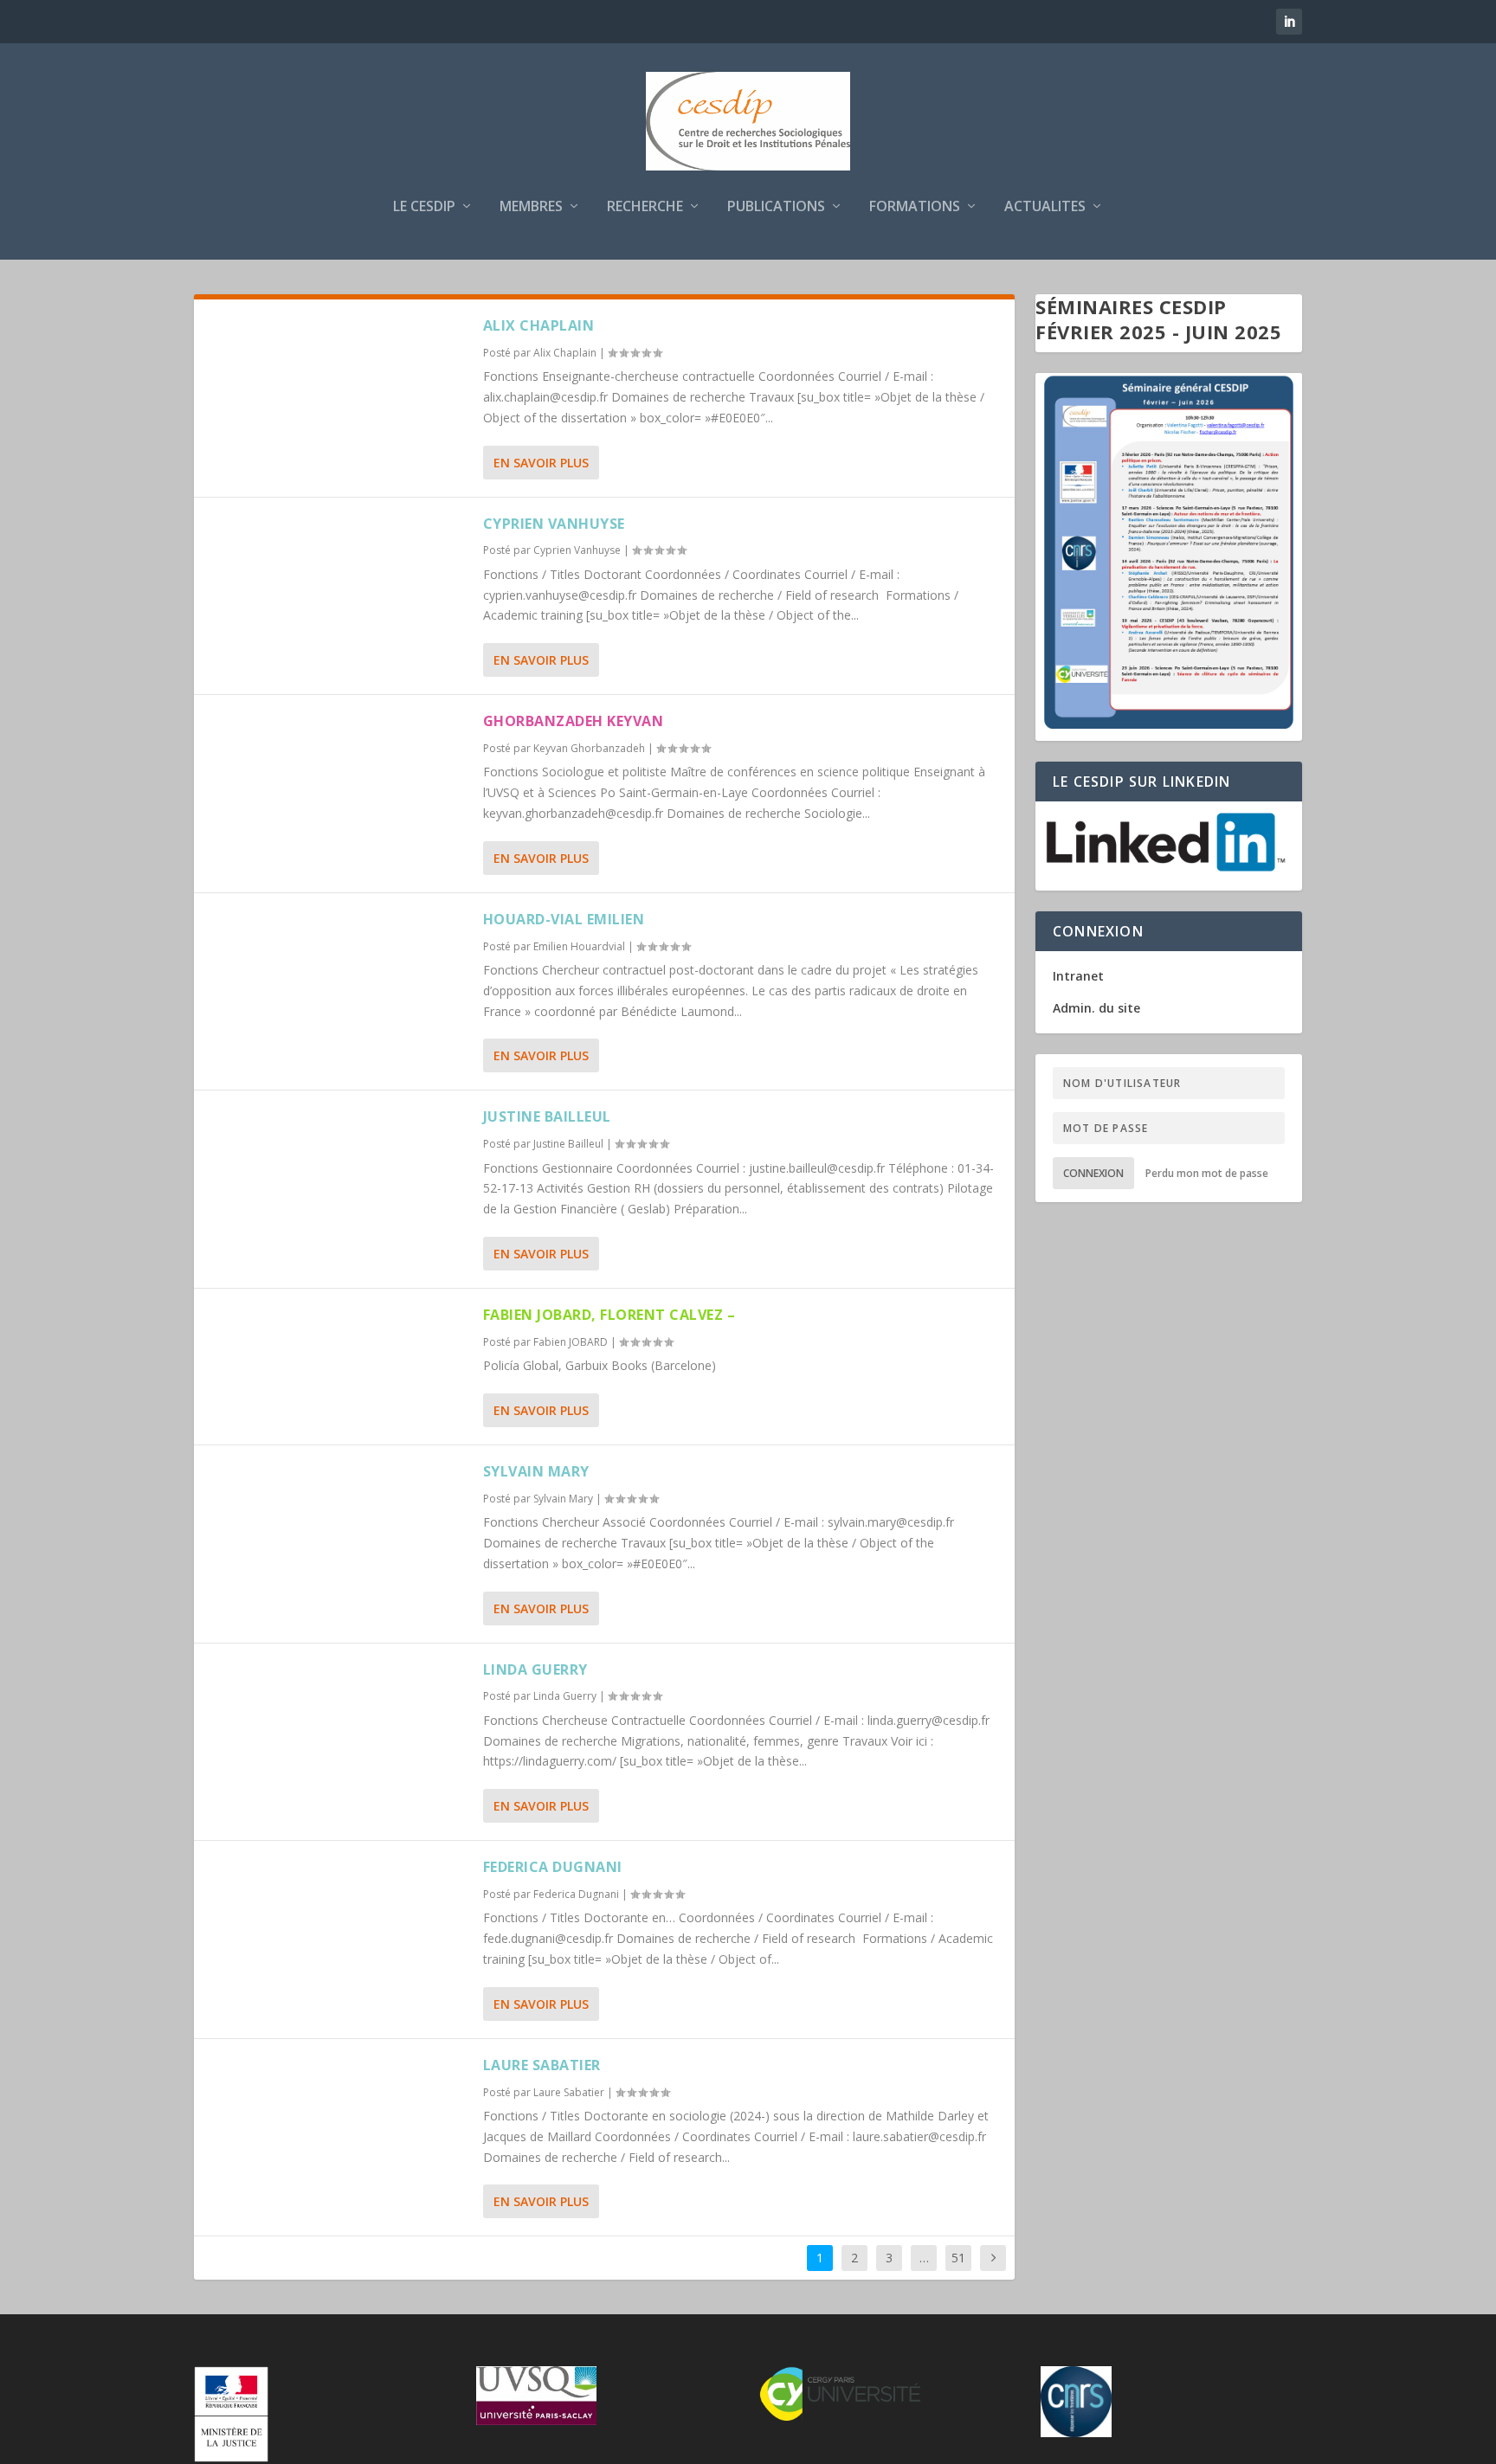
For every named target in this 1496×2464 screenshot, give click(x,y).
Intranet (1078, 976)
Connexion (1093, 1173)
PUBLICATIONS (776, 207)
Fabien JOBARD (571, 1342)
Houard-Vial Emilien (564, 919)
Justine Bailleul (547, 1116)
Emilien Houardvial (579, 946)
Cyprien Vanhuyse (554, 524)
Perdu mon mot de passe (1207, 1173)
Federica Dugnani (553, 1867)
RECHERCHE (645, 207)
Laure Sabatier (542, 2065)
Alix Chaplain (539, 325)
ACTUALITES (1045, 207)
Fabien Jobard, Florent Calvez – (609, 1315)
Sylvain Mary (536, 1471)
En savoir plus (541, 463)
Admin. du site (1096, 1008)
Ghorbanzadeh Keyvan (574, 721)
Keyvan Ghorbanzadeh (589, 748)
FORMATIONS (915, 207)
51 (958, 2258)
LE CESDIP (424, 207)
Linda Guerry (535, 1669)
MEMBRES (531, 207)
